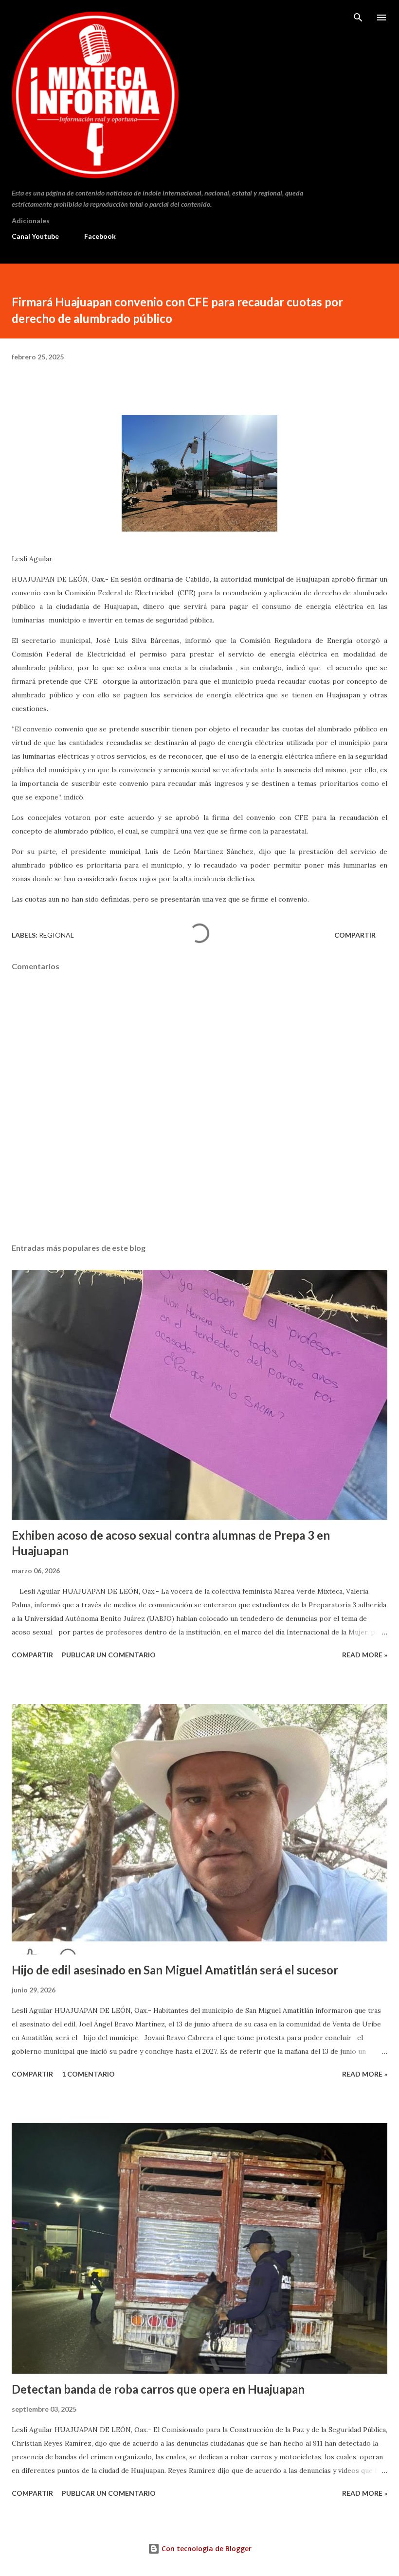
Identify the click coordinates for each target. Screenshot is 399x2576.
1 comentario (88, 2074)
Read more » (365, 1655)
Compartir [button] (355, 935)
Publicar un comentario (109, 1655)
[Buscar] (358, 18)
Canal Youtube (35, 236)
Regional (56, 935)
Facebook (100, 236)
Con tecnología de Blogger (206, 2549)
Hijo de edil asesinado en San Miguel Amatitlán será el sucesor (175, 1970)
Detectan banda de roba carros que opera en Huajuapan (158, 2389)
